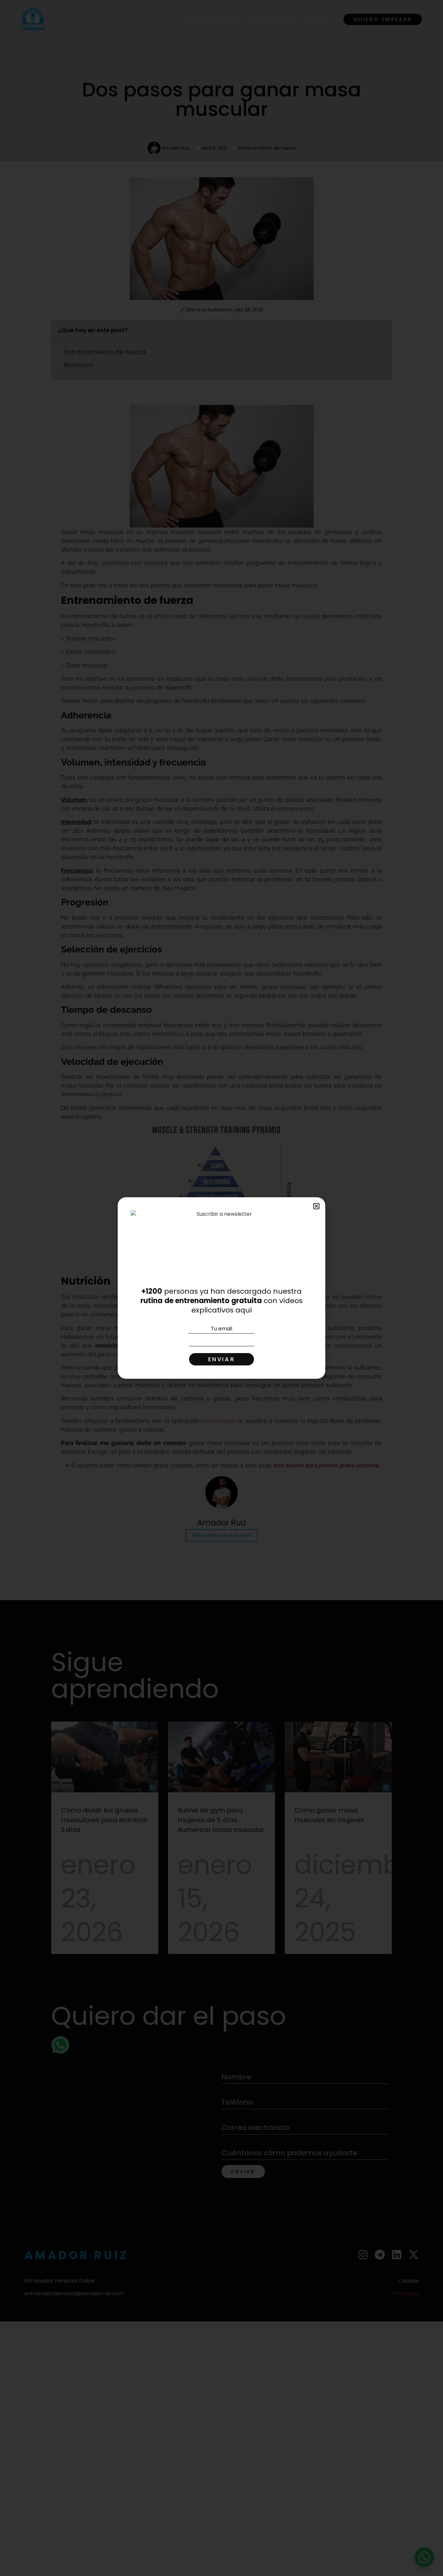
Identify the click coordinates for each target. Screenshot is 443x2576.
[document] (221, 1288)
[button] (316, 1206)
